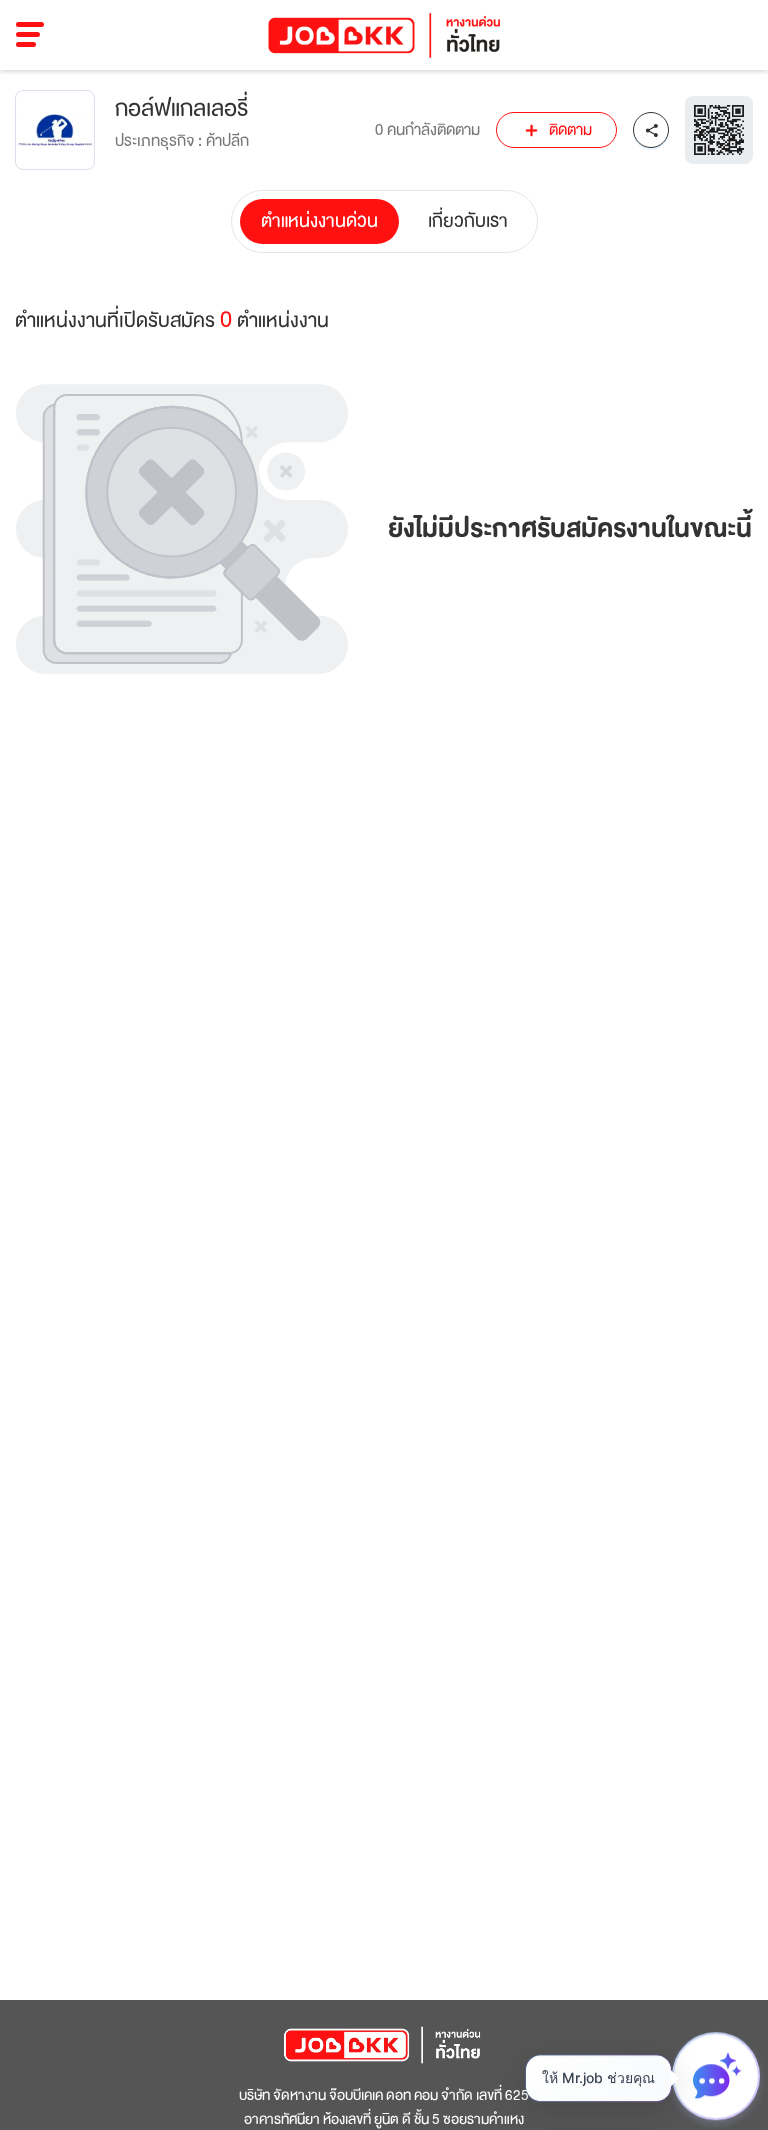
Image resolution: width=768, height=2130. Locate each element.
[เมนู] (30, 35)
